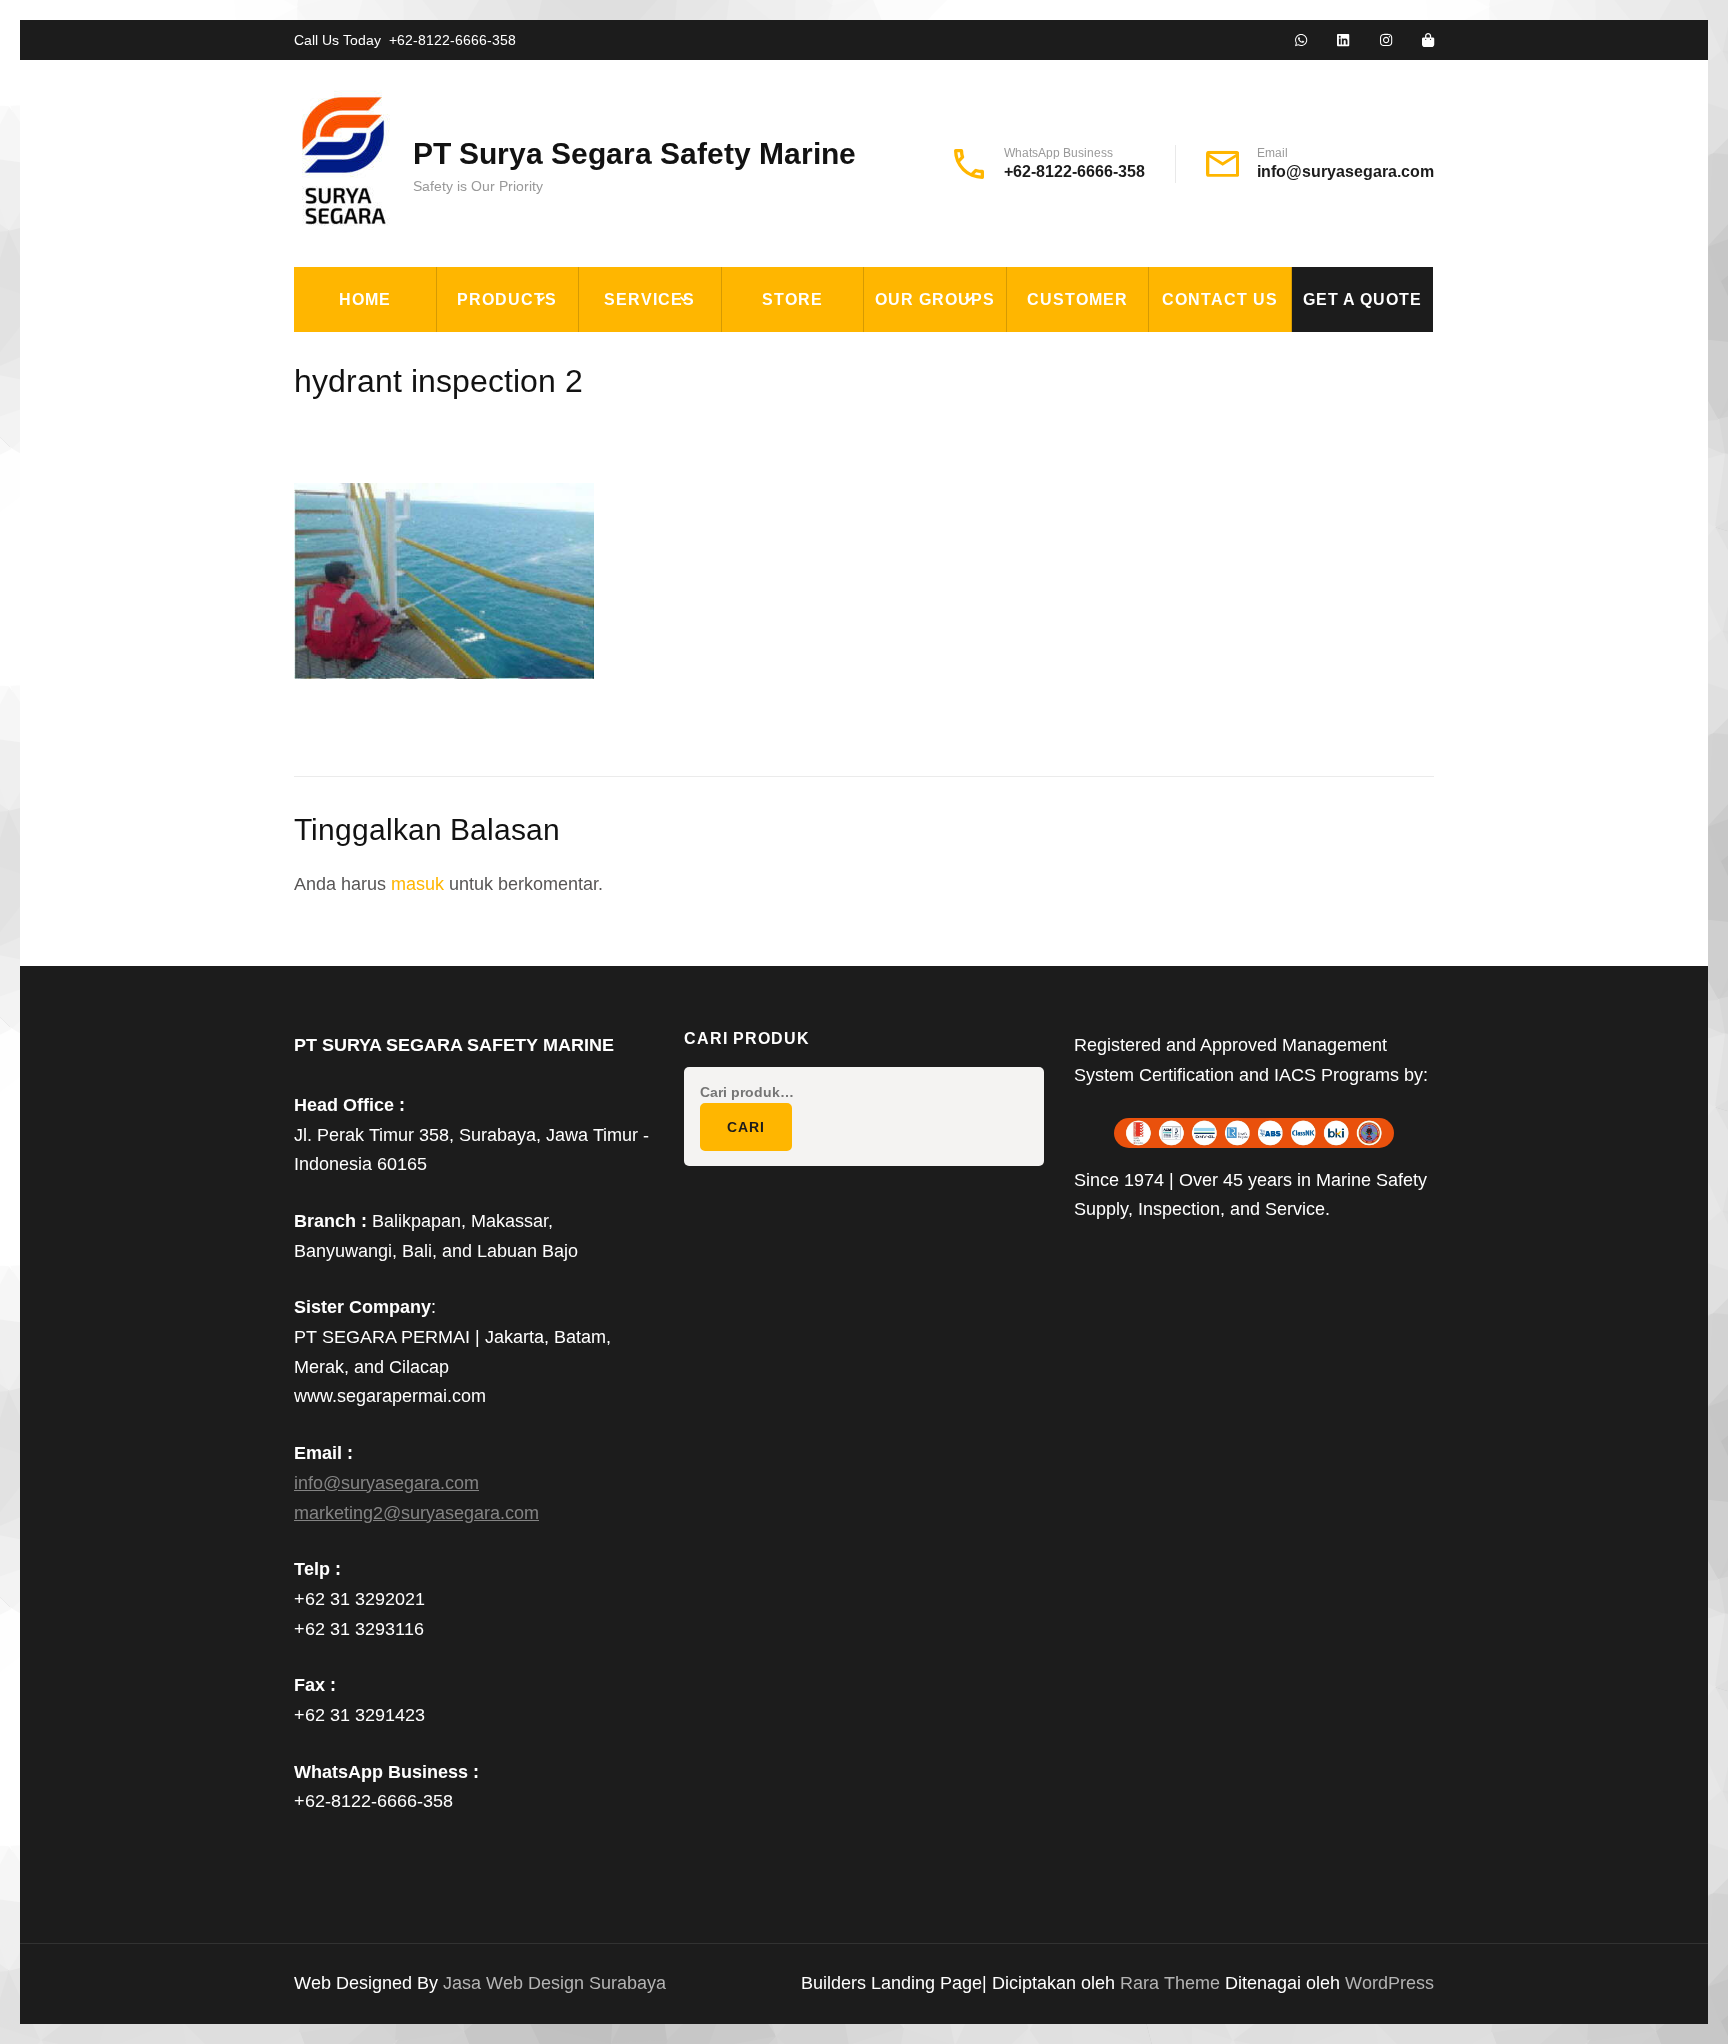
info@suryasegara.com (1345, 171)
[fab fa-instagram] (1386, 41)
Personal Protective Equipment (544, 688)
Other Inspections (675, 492)
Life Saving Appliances (549, 492)
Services (649, 299)
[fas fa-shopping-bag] (1428, 41)
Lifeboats (493, 538)
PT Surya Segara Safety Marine (634, 153)
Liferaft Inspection (680, 354)
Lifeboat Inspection (680, 400)
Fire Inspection (661, 446)
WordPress (1389, 1983)
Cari (746, 1127)
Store (792, 299)
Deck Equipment (520, 354)
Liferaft (488, 584)
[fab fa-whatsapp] (1301, 41)
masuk (417, 884)
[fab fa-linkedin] (1343, 41)
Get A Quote (1362, 299)
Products (507, 299)
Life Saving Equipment (547, 446)
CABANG (910, 354)
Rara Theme (1172, 1983)
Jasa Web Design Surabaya (554, 1983)
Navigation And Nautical (557, 630)
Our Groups (935, 299)
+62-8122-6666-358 (452, 40)
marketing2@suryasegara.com (416, 1513)
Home (365, 299)
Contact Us (1220, 299)
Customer (1077, 299)
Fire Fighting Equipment (558, 400)
